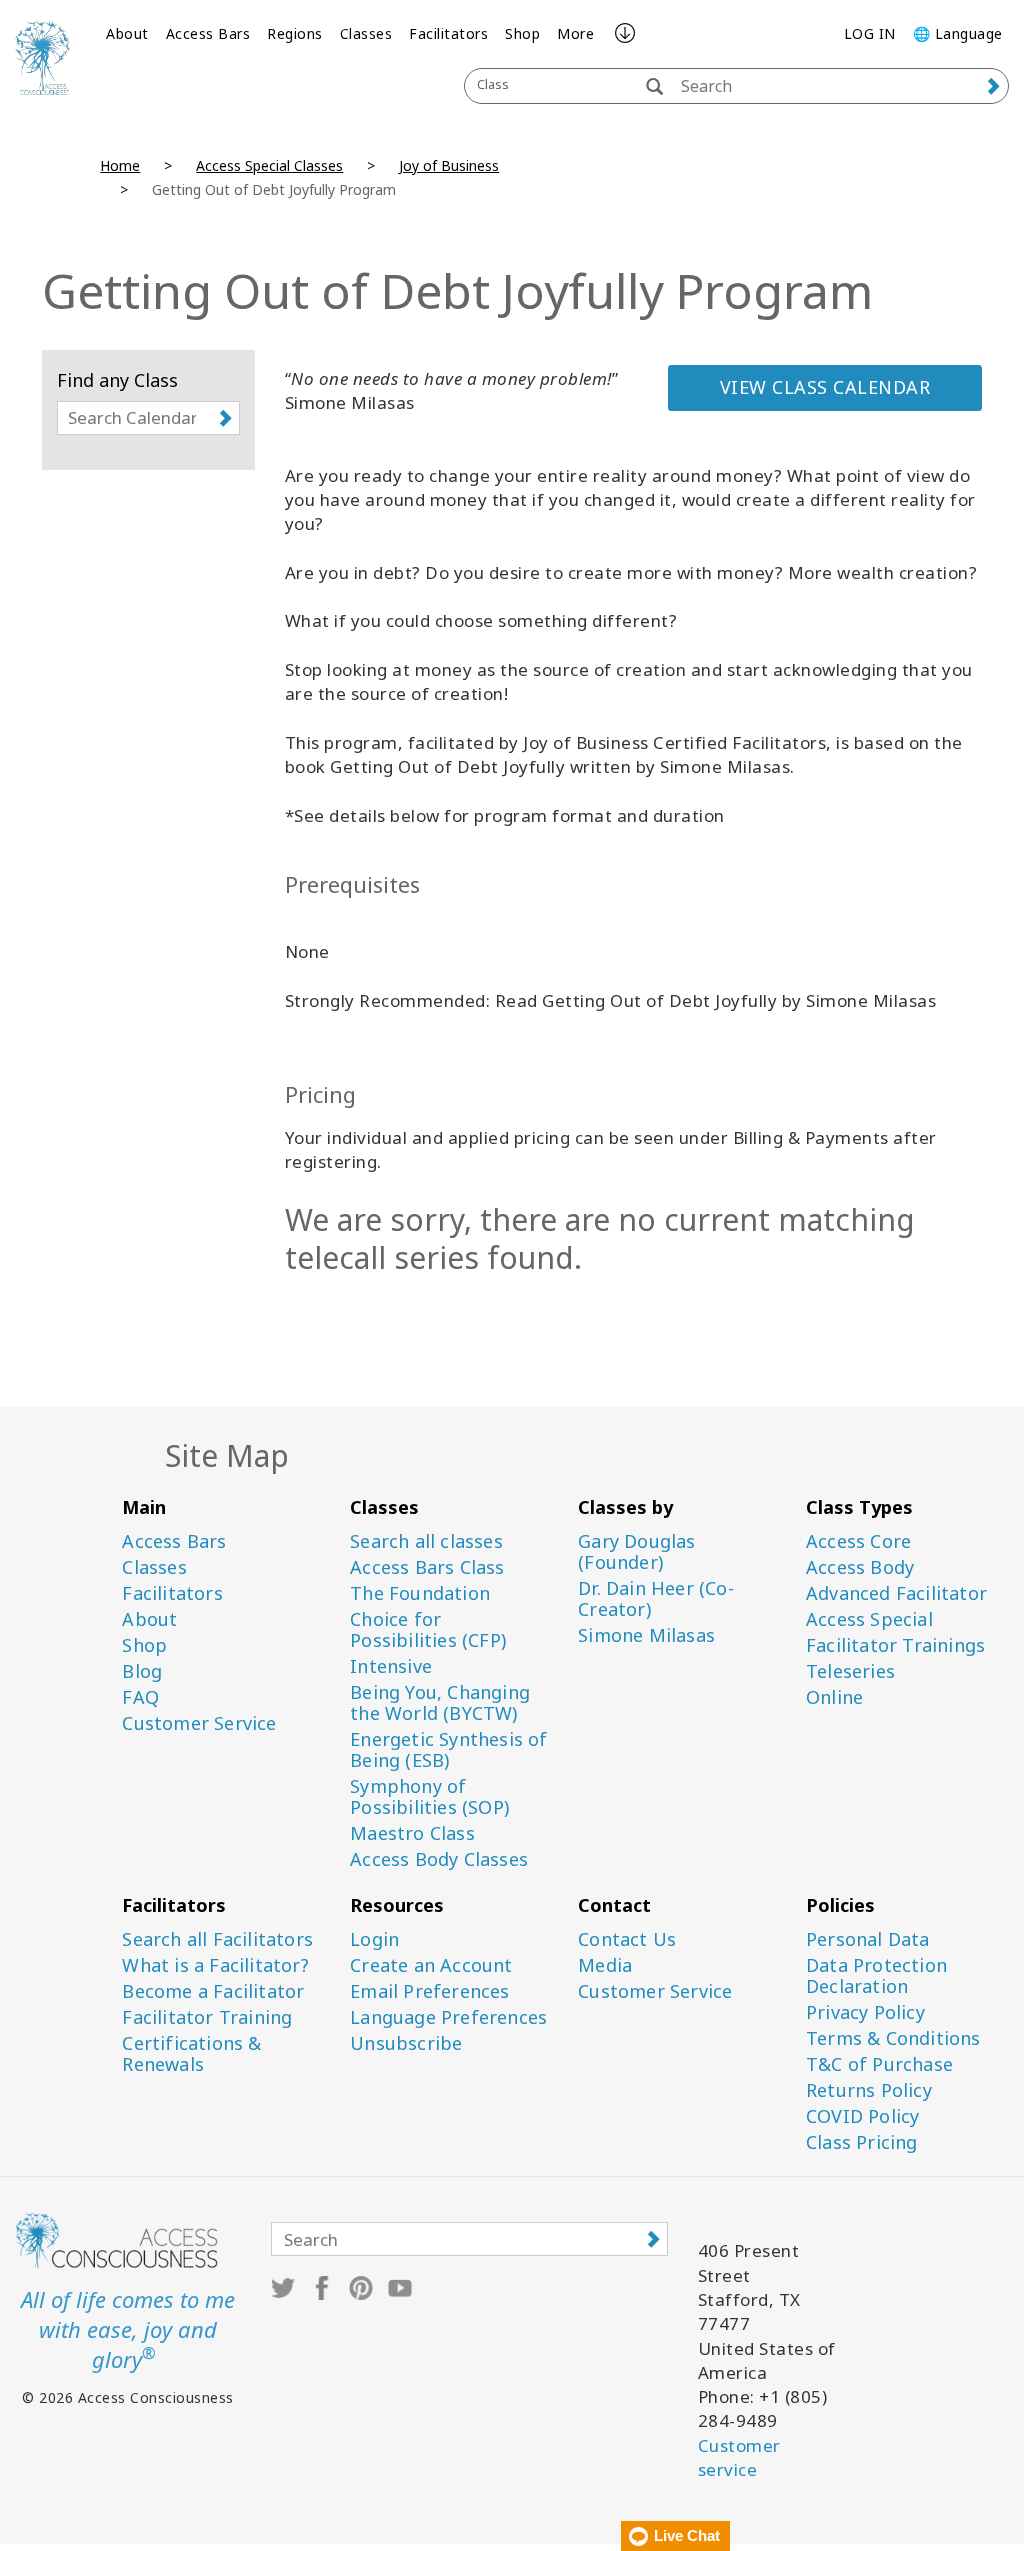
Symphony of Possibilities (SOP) (429, 1797)
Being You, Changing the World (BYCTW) (440, 1703)
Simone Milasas (646, 1635)
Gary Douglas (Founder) (636, 1552)
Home (120, 165)
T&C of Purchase (879, 2064)
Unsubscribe (406, 2043)
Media (605, 1965)
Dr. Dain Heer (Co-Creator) (656, 1599)
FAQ (140, 1697)
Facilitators (448, 33)
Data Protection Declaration (876, 1976)
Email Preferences (429, 1991)
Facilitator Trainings (895, 1645)
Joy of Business (449, 165)
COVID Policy (862, 2116)
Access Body (860, 1567)
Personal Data (868, 1939)
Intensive (391, 1666)
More (575, 33)
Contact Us (627, 1939)
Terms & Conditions (893, 2038)
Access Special (869, 1619)
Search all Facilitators (217, 1939)
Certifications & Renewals (191, 2054)
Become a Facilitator (213, 1991)
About (127, 33)
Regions (295, 33)
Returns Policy (869, 2090)
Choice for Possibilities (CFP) (428, 1630)
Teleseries (850, 1671)
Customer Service (199, 1723)
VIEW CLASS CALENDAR (825, 387)
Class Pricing (862, 2142)
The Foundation (420, 1593)
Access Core (858, 1541)
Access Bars (208, 33)
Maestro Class (412, 1833)
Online (834, 1697)
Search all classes (426, 1541)
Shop (522, 33)
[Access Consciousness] (42, 57)
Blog (142, 1671)
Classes (366, 33)
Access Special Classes (269, 165)
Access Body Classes (439, 1859)
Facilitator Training (207, 2017)
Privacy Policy (865, 2012)
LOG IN (870, 33)
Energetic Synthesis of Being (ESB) (448, 1750)
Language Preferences (448, 2017)
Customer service (739, 2457)
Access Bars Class (427, 1567)
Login (374, 1939)
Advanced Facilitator (896, 1593)
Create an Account (431, 1965)
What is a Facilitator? (215, 1965)
